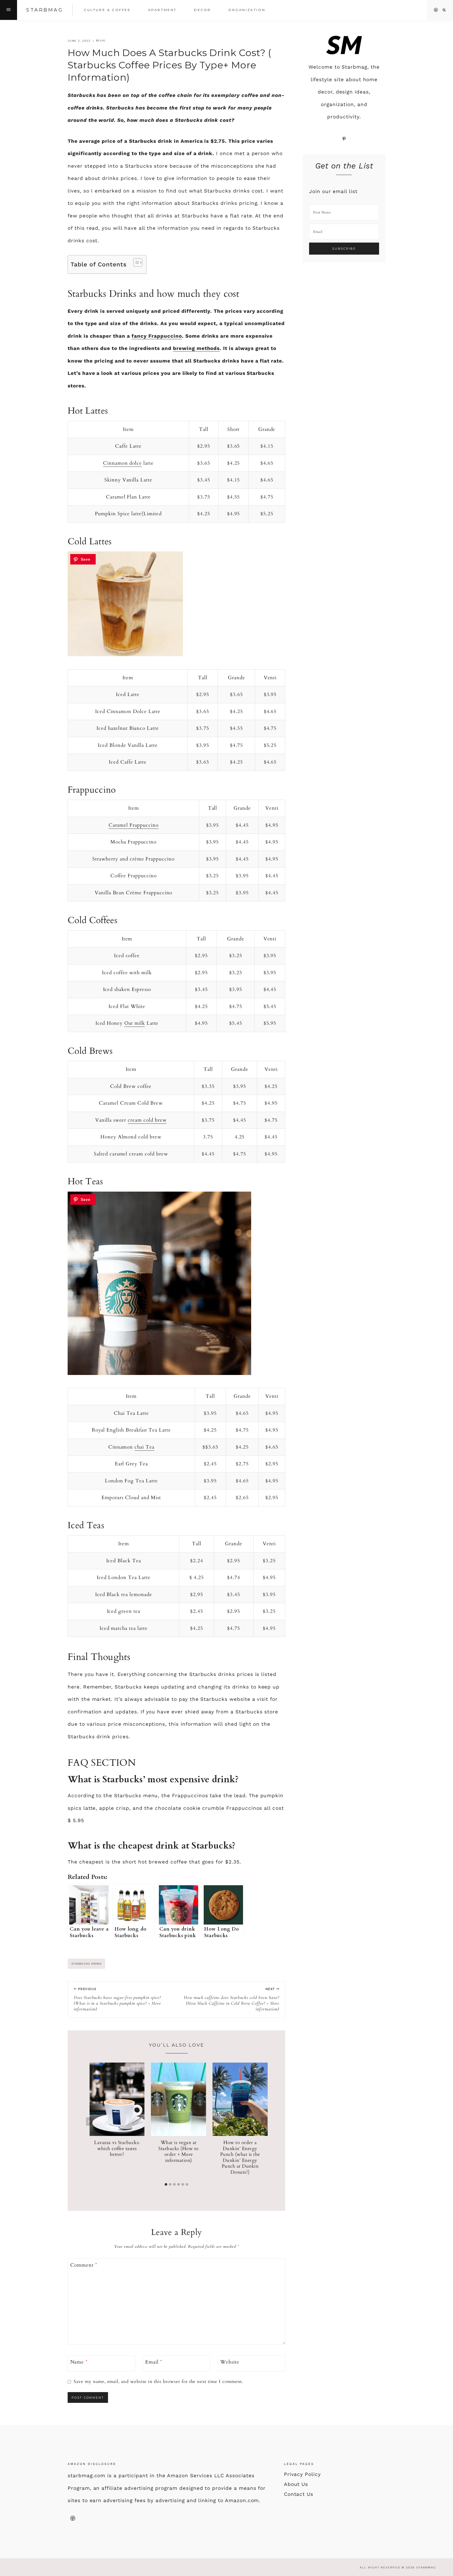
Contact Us (299, 2494)
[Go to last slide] (89, 2121)
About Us (296, 2484)
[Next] (264, 2121)
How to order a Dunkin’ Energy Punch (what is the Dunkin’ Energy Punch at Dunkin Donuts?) (240, 2157)
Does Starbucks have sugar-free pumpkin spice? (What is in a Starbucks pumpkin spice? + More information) (117, 1999)
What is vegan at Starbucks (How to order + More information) (179, 2152)
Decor (203, 10)
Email (154, 2362)
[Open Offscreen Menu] (9, 10)
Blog (101, 41)
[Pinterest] (436, 10)
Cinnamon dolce (122, 463)
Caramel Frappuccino (134, 825)
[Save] (83, 559)
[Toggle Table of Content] (135, 262)
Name (79, 2362)
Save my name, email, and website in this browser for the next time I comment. (158, 2382)
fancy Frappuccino (157, 336)
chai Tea (144, 1447)
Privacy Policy (302, 2474)
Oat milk (135, 1023)
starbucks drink (86, 1964)
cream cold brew (147, 1120)
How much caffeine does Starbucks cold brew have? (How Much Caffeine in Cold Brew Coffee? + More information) (231, 1999)
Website (230, 2362)
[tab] (166, 2184)
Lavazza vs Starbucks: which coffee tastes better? (117, 2149)
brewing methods (196, 348)
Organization (247, 10)
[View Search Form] (444, 10)
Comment (84, 2265)
